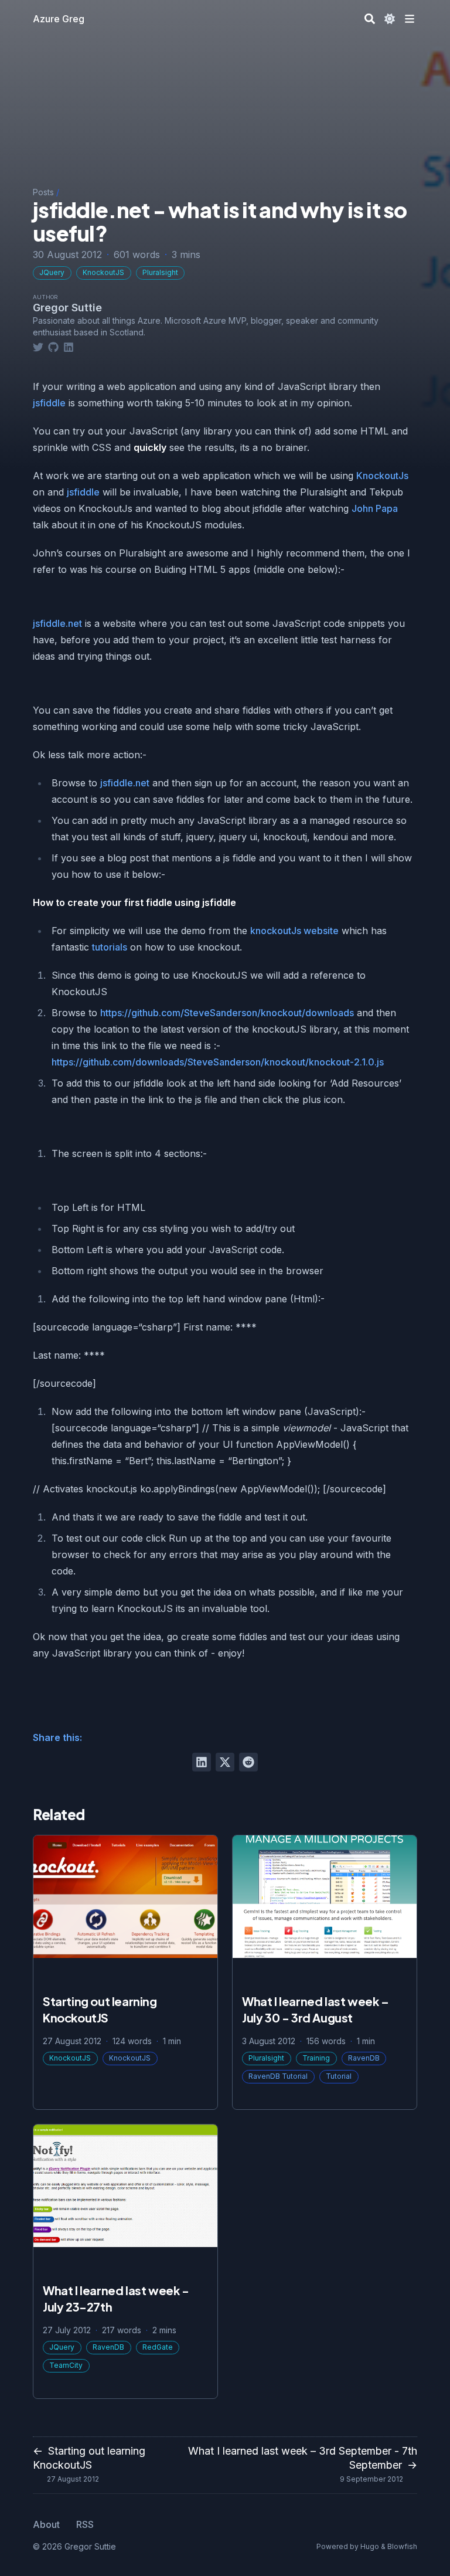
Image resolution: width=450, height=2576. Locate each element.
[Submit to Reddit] (248, 1762)
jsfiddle (49, 403)
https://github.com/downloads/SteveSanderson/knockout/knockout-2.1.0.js (218, 1062)
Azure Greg (59, 19)
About (46, 2524)
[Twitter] (38, 347)
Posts (43, 192)
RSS (85, 2524)
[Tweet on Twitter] (225, 1762)
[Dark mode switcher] (390, 19)
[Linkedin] (69, 347)
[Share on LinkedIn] (202, 1762)
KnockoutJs (382, 476)
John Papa (375, 508)
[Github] (53, 347)
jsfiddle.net (57, 623)
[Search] (370, 19)
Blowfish (402, 2546)
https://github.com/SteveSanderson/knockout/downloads (227, 1013)
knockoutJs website (294, 931)
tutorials (110, 947)
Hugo (370, 2546)
